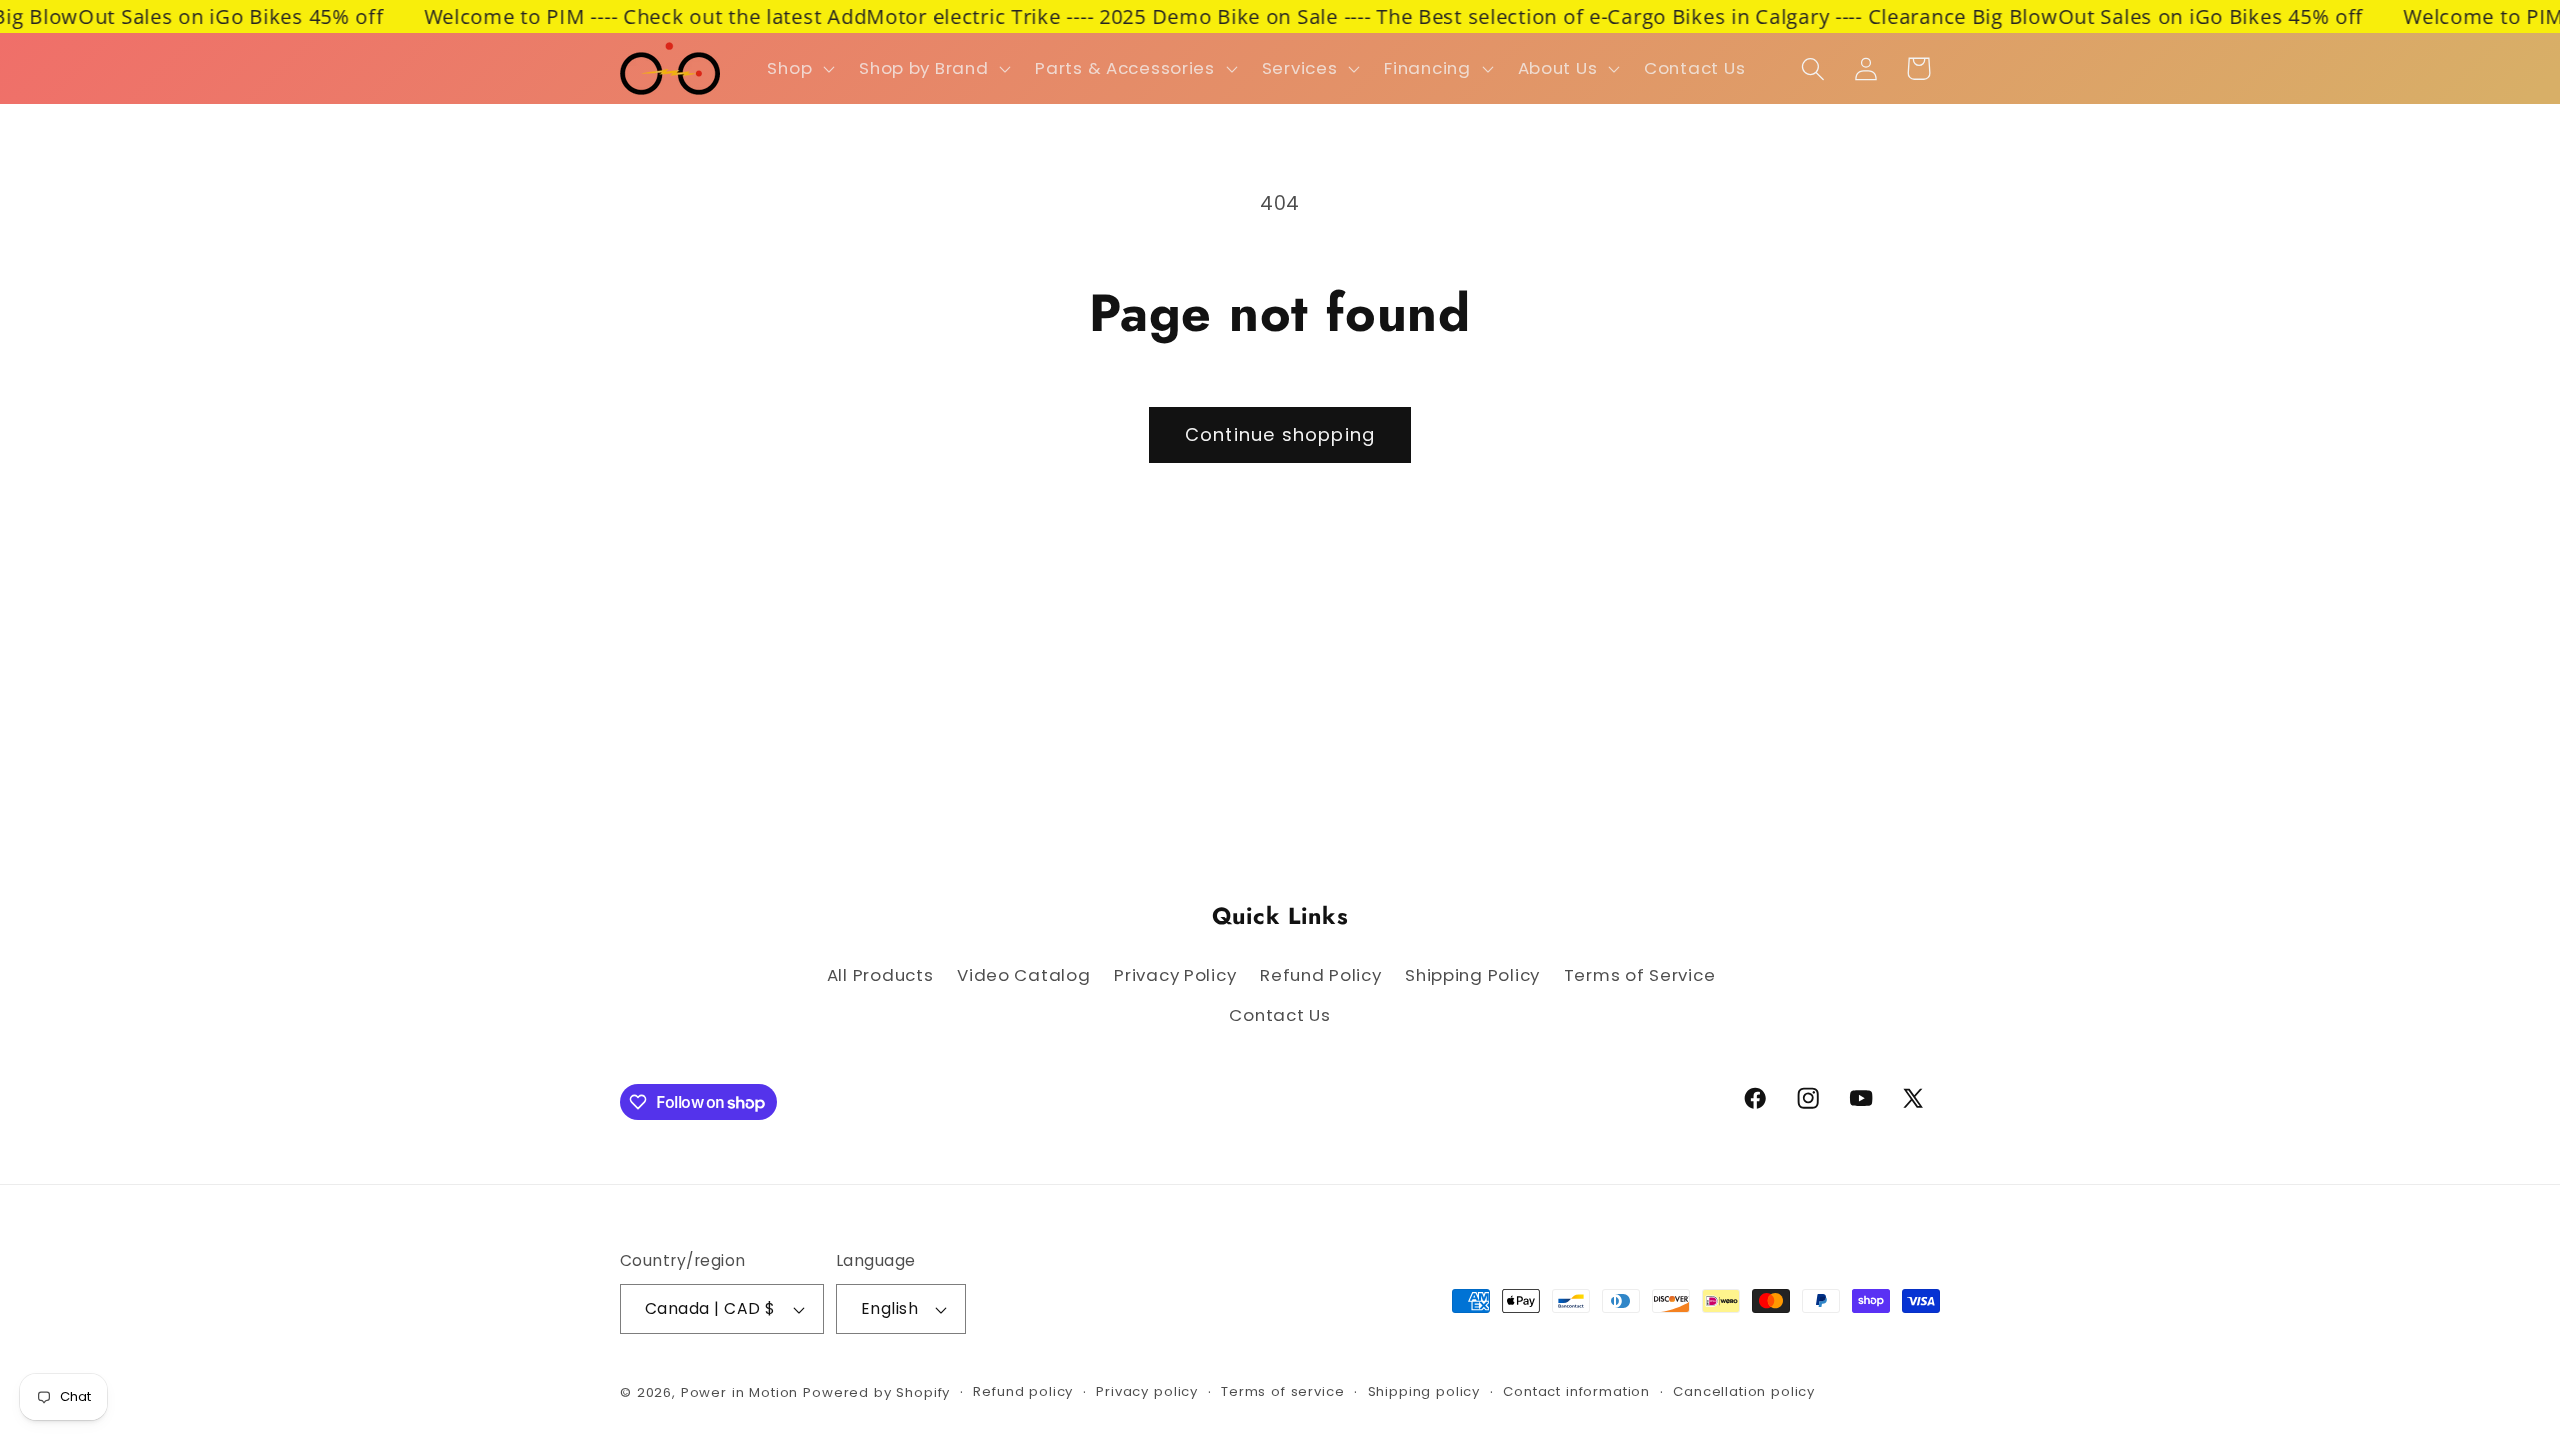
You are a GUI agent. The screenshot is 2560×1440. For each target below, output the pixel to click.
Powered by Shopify (876, 1392)
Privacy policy (1147, 1391)
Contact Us (1279, 1015)
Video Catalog (1023, 975)
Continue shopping (1280, 434)
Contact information (1576, 1391)
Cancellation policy (1744, 1391)
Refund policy (1023, 1391)
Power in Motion (740, 1392)
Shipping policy (1424, 1391)
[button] (799, 69)
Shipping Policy (1472, 975)
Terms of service (1282, 1391)
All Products (880, 975)
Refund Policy (1320, 975)
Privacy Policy (1175, 975)
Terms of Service (1640, 975)
